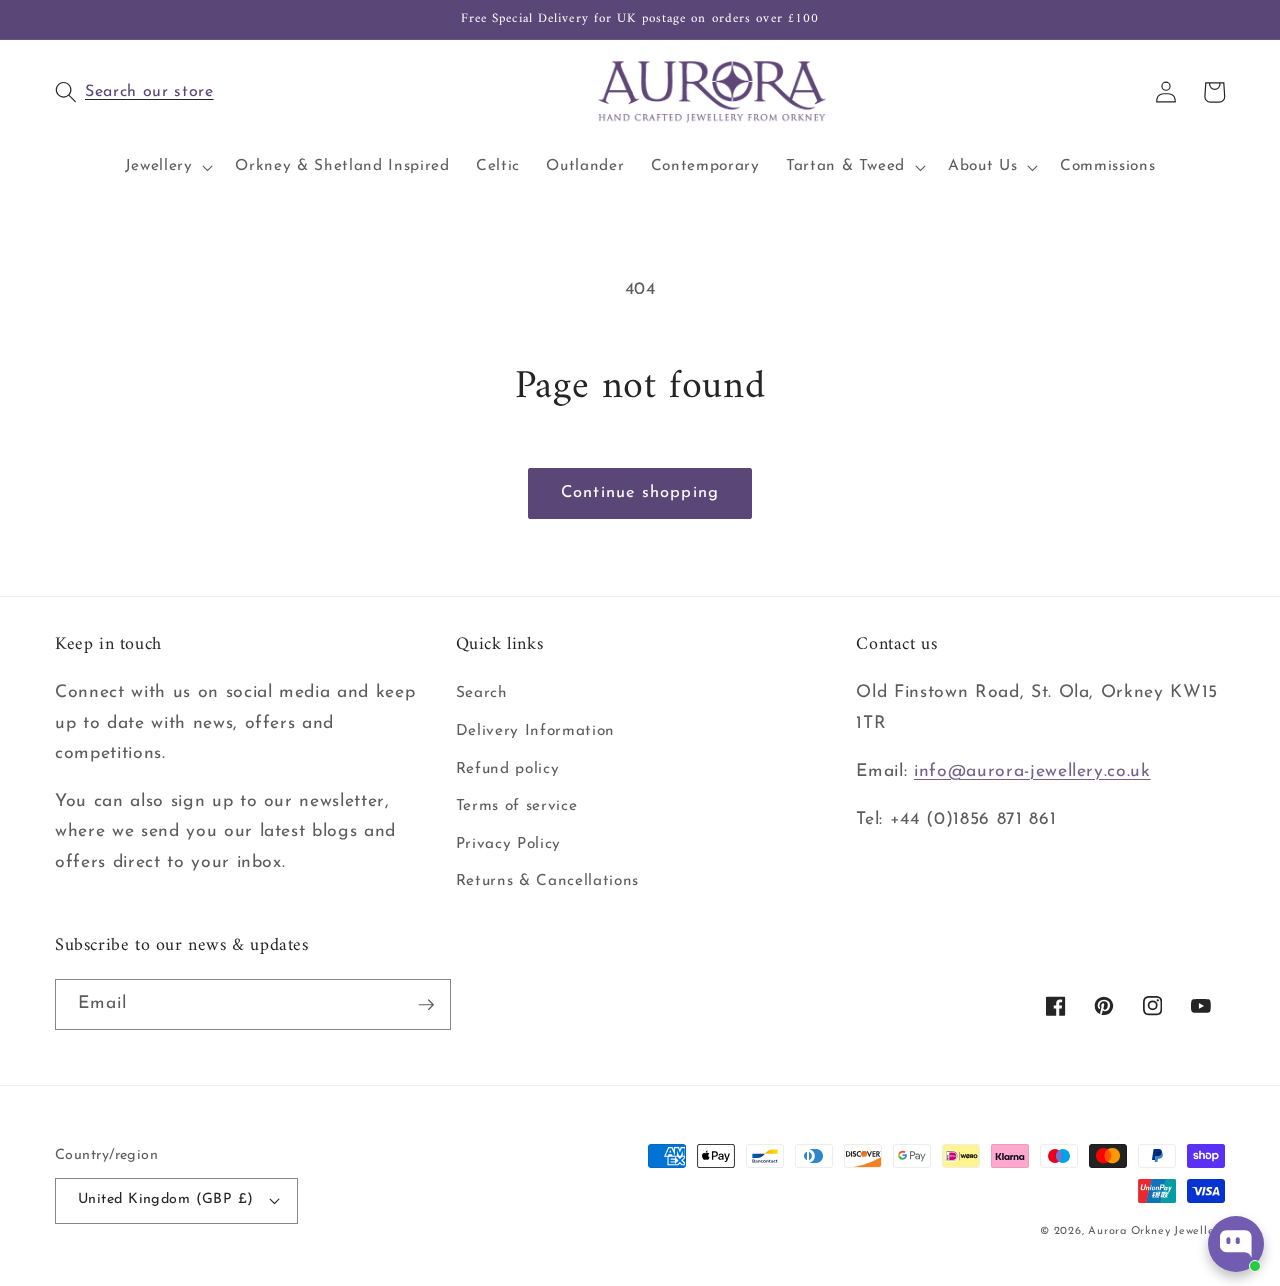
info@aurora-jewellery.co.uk (1032, 771)
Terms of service (517, 806)
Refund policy (508, 769)
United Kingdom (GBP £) (166, 1199)
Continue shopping (640, 493)
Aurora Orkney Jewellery (1156, 1231)
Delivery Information (535, 731)
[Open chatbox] (1236, 1244)
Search (482, 693)
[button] (255, 92)
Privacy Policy (508, 844)
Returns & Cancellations (547, 881)
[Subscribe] (426, 1005)
